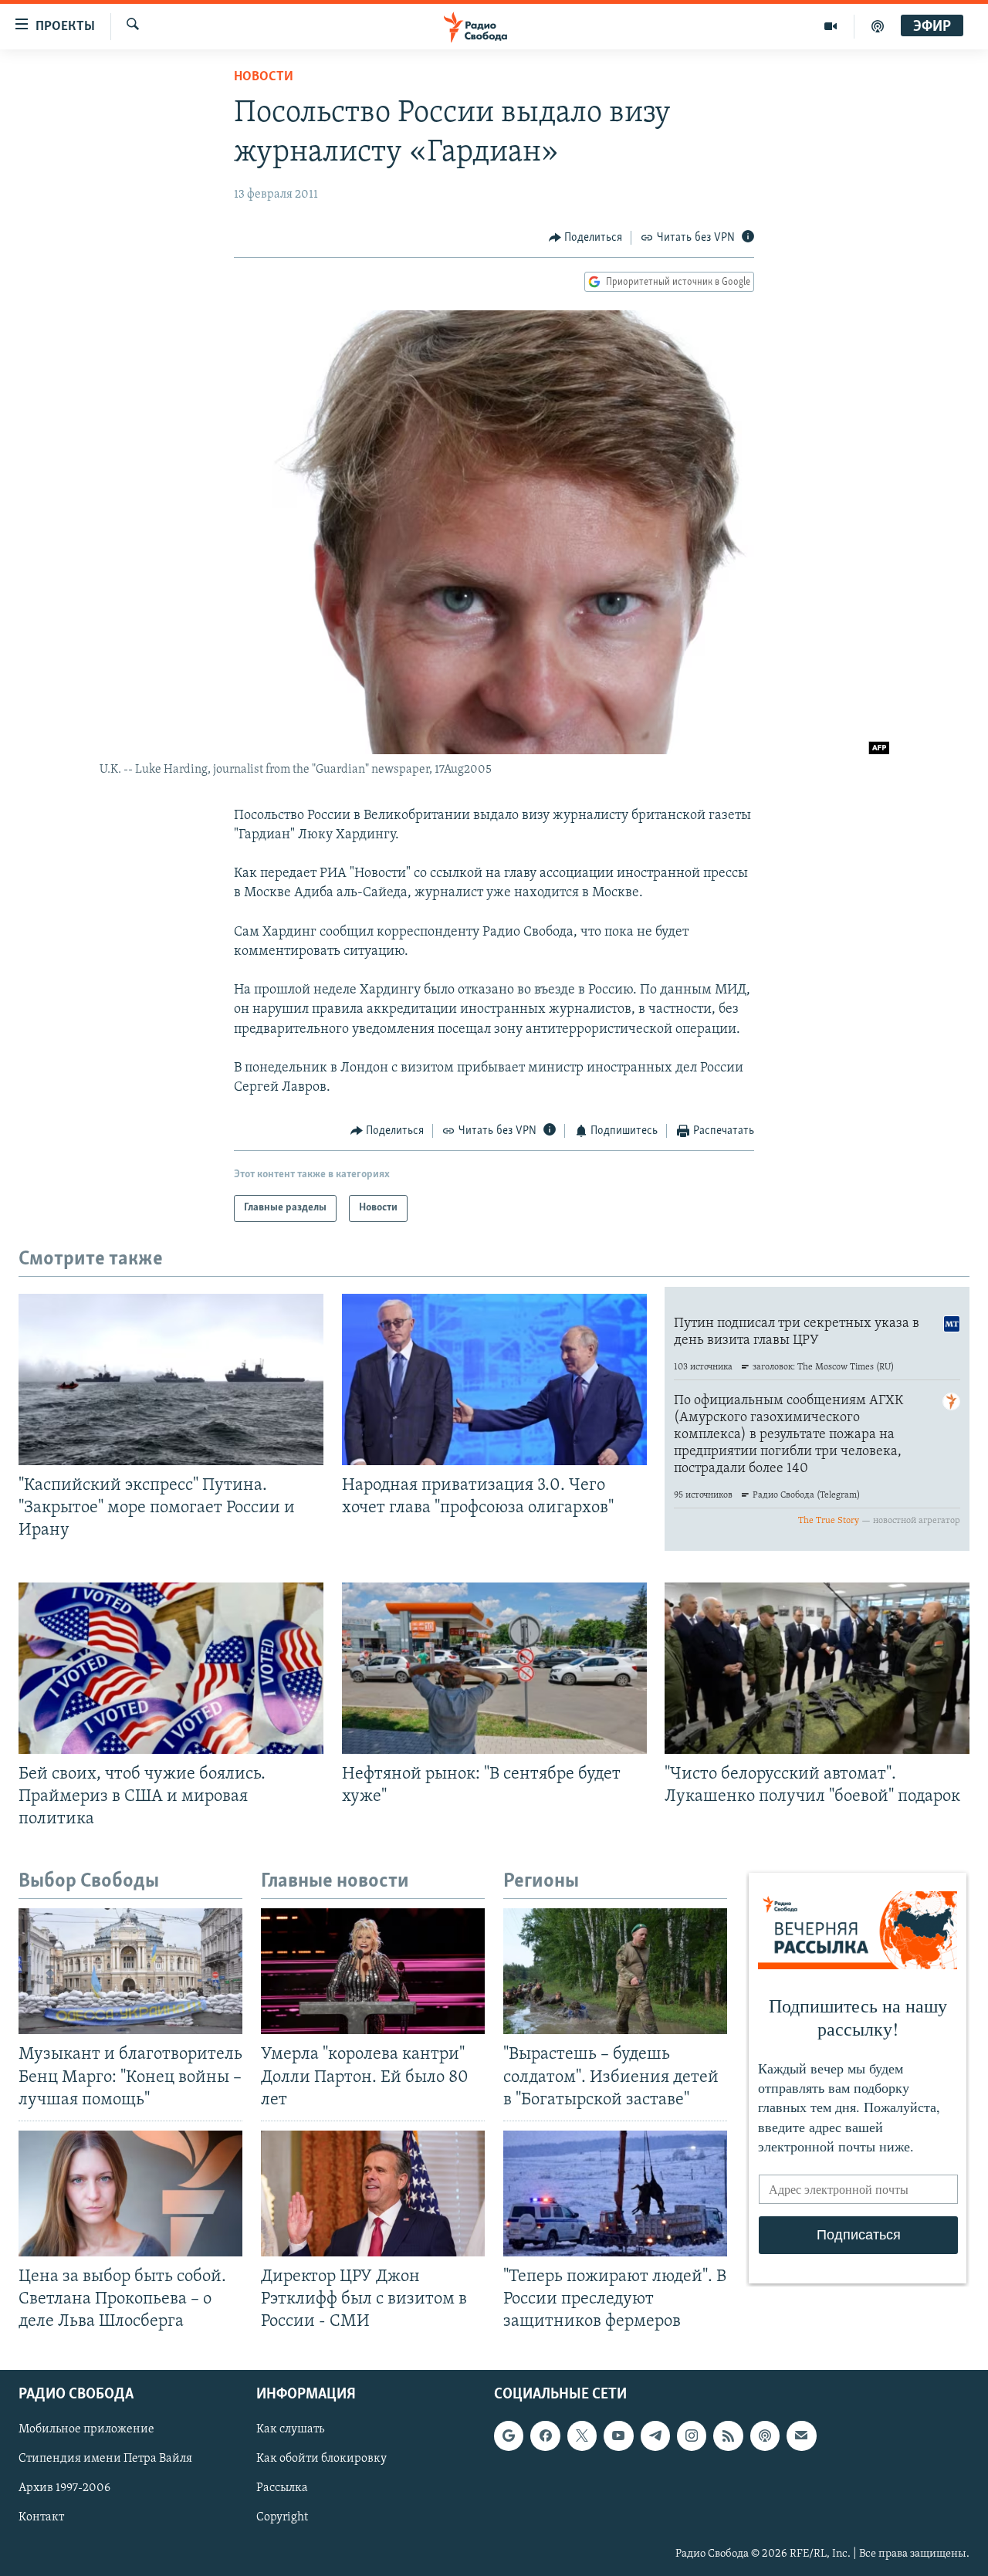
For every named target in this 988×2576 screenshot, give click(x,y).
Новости (264, 77)
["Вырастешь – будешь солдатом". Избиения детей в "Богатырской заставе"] (615, 1971)
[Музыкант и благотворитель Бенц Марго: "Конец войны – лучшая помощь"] (130, 1971)
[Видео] (831, 26)
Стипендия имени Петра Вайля (105, 2459)
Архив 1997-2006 (64, 2489)
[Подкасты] (765, 2436)
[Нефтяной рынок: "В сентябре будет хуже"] (494, 1668)
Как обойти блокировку (321, 2459)
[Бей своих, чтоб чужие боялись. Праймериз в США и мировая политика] (171, 1668)
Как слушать (290, 2430)
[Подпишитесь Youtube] (618, 2436)
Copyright (282, 2518)
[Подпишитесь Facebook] (545, 2436)
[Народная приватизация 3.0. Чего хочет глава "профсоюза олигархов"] (494, 1379)
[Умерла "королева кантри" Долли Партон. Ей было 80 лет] (373, 1971)
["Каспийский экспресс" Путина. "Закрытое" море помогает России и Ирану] (171, 1379)
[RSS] (728, 2436)
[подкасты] (878, 26)
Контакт (41, 2518)
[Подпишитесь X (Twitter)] (582, 2436)
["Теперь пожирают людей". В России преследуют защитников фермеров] (615, 2193)
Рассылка (282, 2489)
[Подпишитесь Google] (509, 2436)
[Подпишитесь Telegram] (655, 2436)
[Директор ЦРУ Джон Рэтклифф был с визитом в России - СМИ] (373, 2193)
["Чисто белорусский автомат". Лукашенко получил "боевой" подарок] (817, 1668)
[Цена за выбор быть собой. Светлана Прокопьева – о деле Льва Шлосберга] (130, 2193)
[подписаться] (801, 2436)
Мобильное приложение (86, 2430)
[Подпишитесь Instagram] (692, 2436)
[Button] (586, 238)
